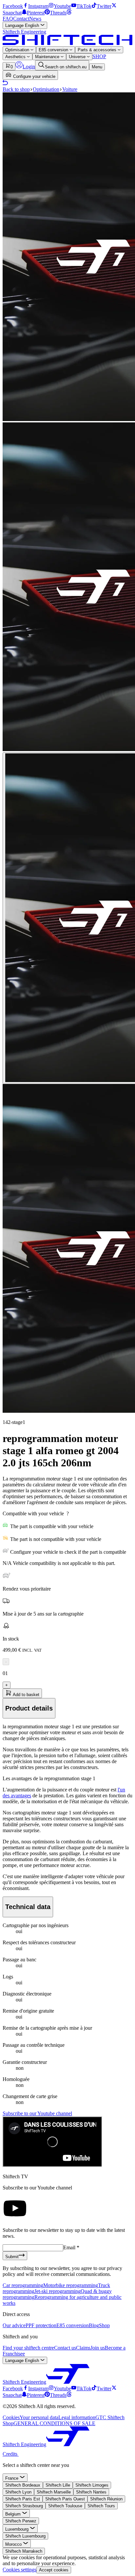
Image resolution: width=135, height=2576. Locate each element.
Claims (83, 2348)
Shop (104, 2325)
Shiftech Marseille (54, 2492)
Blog (94, 2325)
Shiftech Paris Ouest (65, 2499)
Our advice (14, 2325)
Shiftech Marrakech (24, 2551)
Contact (21, 19)
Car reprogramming (23, 2285)
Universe (78, 57)
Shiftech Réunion (106, 2499)
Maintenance (48, 57)
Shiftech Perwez (21, 2521)
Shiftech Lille (58, 2485)
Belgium (14, 2514)
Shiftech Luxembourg (25, 2536)
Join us (98, 2348)
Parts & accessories (98, 50)
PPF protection (41, 2325)
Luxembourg (18, 2529)
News (35, 19)
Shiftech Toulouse (65, 2506)
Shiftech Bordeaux (23, 2485)
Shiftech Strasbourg (24, 2506)
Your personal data (39, 2417)
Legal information (77, 2417)
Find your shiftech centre (28, 2348)
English (23, 25)
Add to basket (26, 1695)
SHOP (99, 56)
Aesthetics (16, 57)
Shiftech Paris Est (23, 2499)
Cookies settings (19, 2570)
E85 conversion (54, 50)
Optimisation (18, 50)
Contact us (65, 2348)
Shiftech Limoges (92, 2485)
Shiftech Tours (101, 2506)
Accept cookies (54, 2570)
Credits (11, 2454)
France (12, 2478)
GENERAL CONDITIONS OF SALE (54, 2423)
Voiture (70, 89)
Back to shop (16, 89)
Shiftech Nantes (91, 2492)
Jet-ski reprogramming (58, 2291)
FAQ (8, 19)
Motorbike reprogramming (71, 2285)
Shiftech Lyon (18, 2492)
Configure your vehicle (34, 76)
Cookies (11, 2417)
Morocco (14, 2544)
